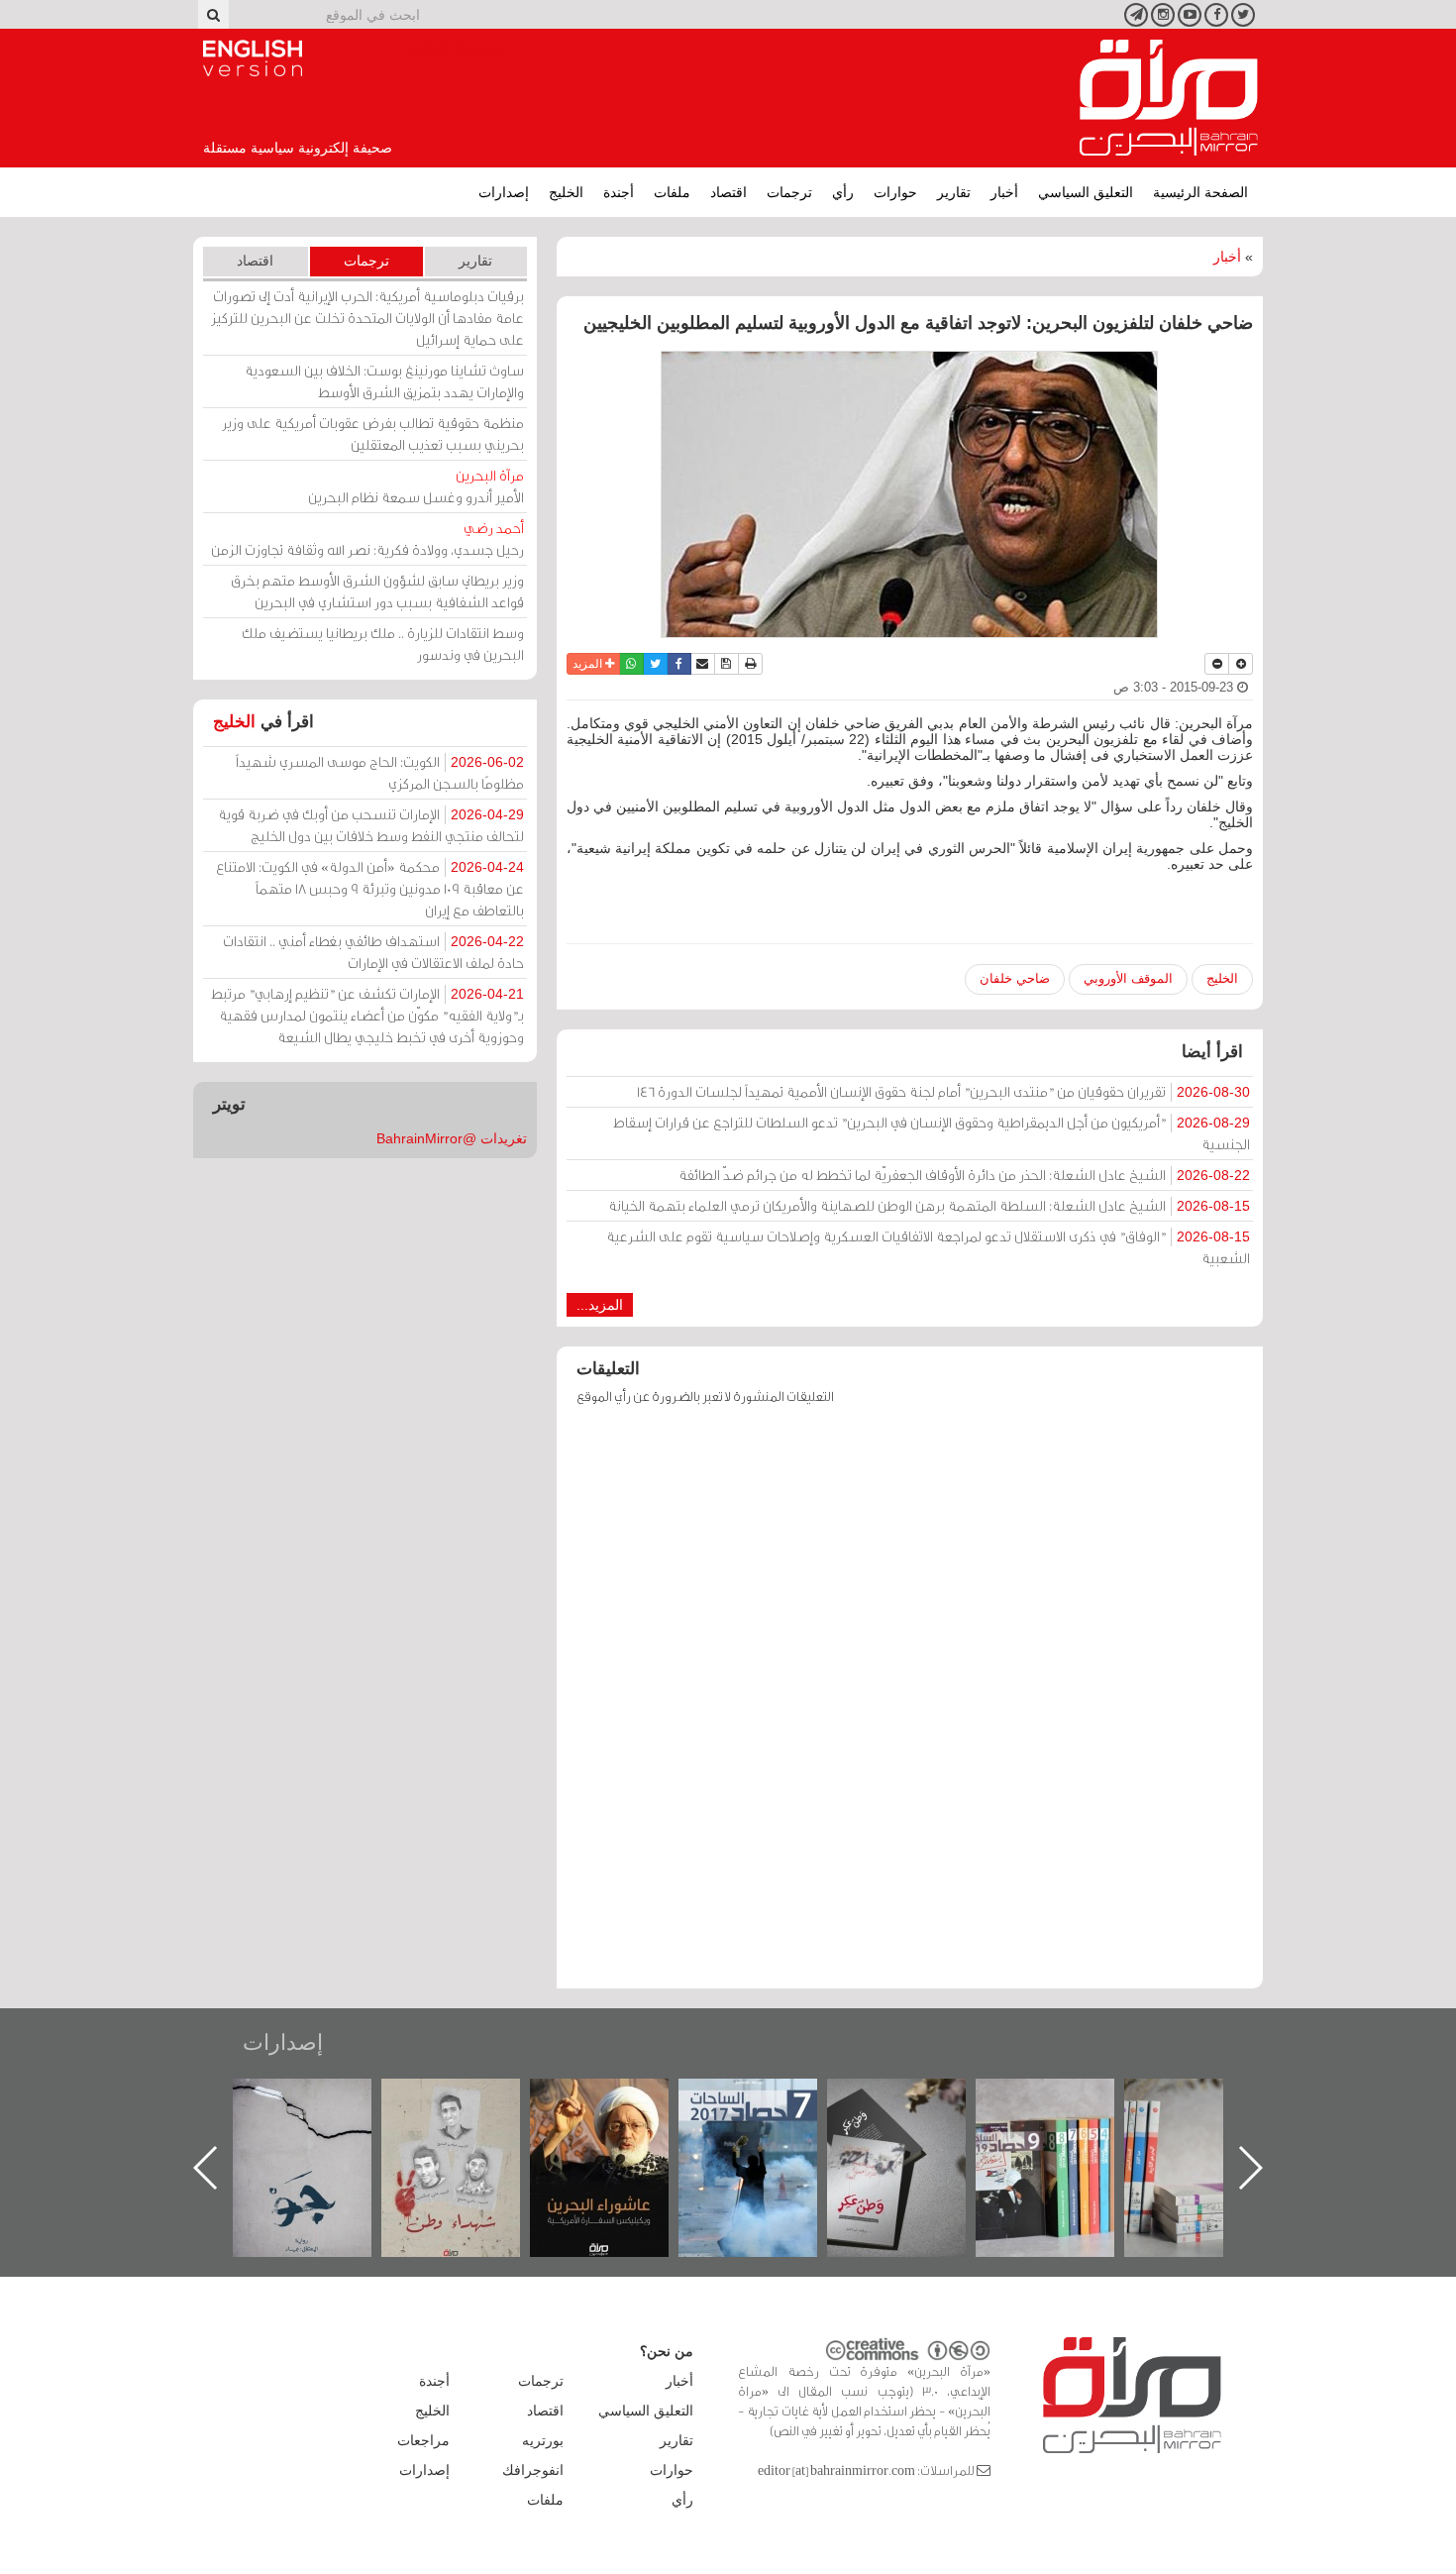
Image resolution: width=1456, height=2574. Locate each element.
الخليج (566, 192)
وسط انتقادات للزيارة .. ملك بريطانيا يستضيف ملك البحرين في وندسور (383, 643)
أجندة (619, 192)
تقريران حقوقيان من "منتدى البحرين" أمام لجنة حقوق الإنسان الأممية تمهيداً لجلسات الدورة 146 (943, 1091)
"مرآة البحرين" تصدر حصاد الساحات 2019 (1213, 2124)
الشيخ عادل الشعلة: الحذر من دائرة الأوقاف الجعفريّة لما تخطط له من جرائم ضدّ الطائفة (964, 1175)
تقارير (954, 192)
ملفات (672, 192)
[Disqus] (910, 1706)
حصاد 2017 (916, 2100)
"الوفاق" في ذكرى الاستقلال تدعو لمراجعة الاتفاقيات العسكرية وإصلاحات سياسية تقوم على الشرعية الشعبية (928, 1247)
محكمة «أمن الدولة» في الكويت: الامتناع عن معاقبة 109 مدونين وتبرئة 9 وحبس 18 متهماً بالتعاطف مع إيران (370, 888)
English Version (253, 58)
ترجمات (789, 192)
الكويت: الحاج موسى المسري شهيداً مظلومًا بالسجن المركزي (380, 772)
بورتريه (543, 2440)
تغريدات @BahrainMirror (452, 1138)
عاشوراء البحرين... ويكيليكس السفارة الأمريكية (768, 2124)
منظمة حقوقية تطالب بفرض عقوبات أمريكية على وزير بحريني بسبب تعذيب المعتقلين (373, 433)
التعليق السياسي (1086, 192)
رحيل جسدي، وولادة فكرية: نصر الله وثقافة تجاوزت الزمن (367, 538)
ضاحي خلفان (1015, 978)
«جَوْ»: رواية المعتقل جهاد (470, 2112)
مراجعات (423, 2440)
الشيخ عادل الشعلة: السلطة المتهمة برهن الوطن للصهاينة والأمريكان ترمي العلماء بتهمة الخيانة (929, 1205)
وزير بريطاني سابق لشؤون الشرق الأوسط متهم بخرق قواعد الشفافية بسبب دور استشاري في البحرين (377, 591)
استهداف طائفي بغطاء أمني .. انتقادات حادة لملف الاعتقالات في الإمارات (373, 952)
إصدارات (504, 192)
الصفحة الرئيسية (1200, 192)
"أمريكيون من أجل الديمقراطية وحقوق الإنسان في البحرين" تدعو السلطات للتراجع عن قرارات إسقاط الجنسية (932, 1133)
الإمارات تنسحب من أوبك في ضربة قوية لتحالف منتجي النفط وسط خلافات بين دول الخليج (371, 825)
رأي (843, 192)
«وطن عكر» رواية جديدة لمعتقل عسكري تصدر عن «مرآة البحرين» (1065, 2136)
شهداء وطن (620, 2100)
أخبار (1004, 192)
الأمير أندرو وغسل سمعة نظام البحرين (416, 486)
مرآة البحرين (1169, 98)
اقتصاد (728, 192)
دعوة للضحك (322, 2100)
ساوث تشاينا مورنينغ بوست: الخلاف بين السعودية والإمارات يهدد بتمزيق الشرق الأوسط (384, 381)
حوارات (895, 192)
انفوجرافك (533, 2470)
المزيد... (600, 1305)
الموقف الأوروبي (1128, 978)
